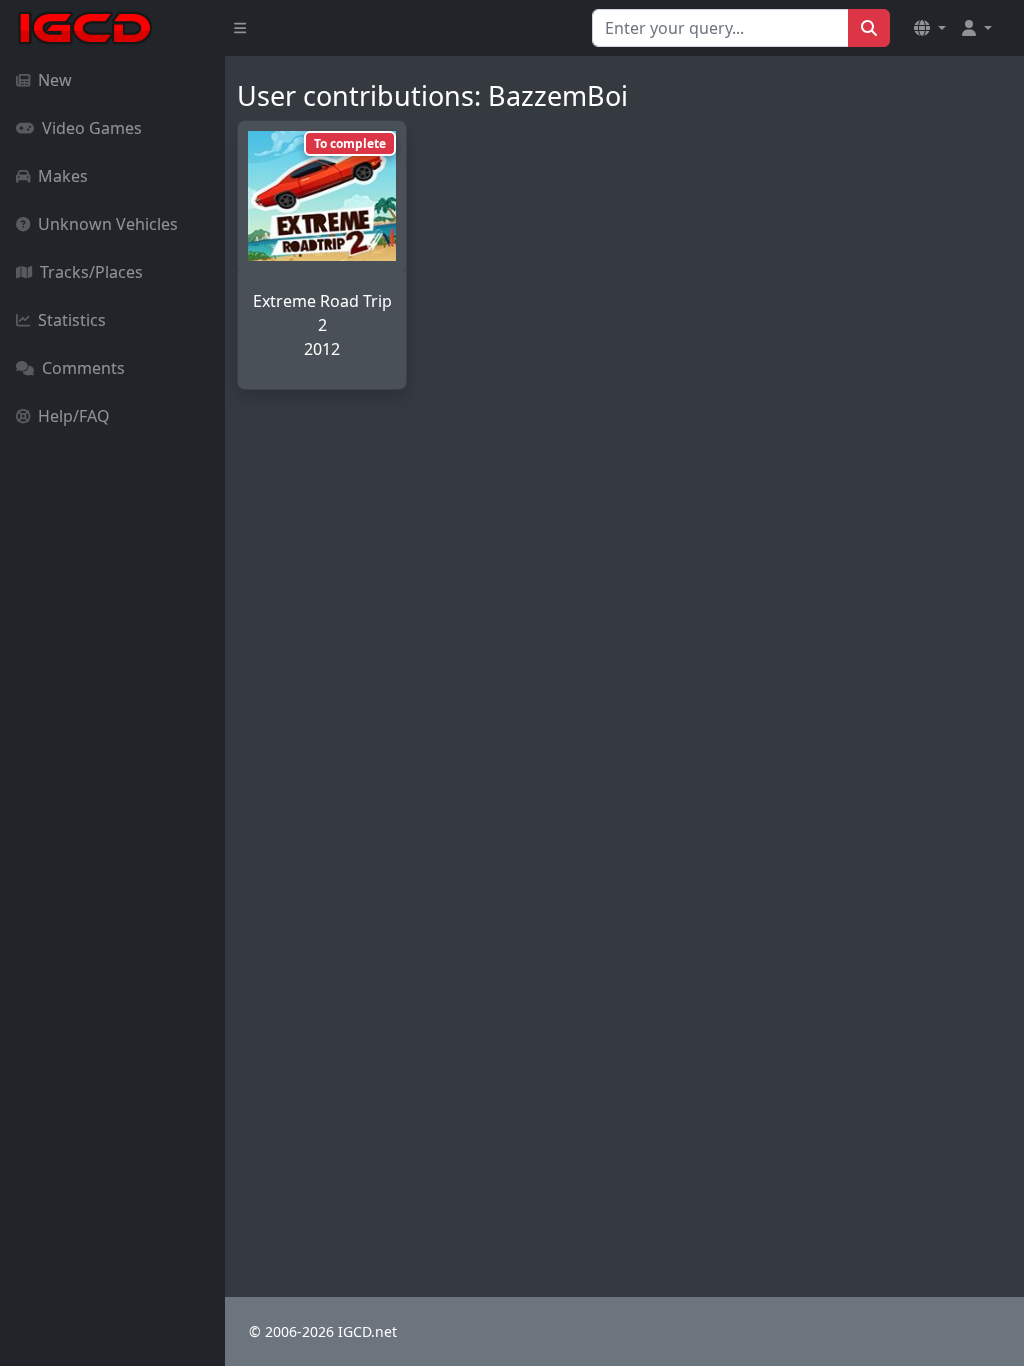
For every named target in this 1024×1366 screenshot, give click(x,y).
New (55, 80)
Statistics (72, 320)
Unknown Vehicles (108, 224)
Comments (83, 368)
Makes (63, 176)
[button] (930, 28)
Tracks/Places (91, 272)
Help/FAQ (74, 416)
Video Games (92, 128)
